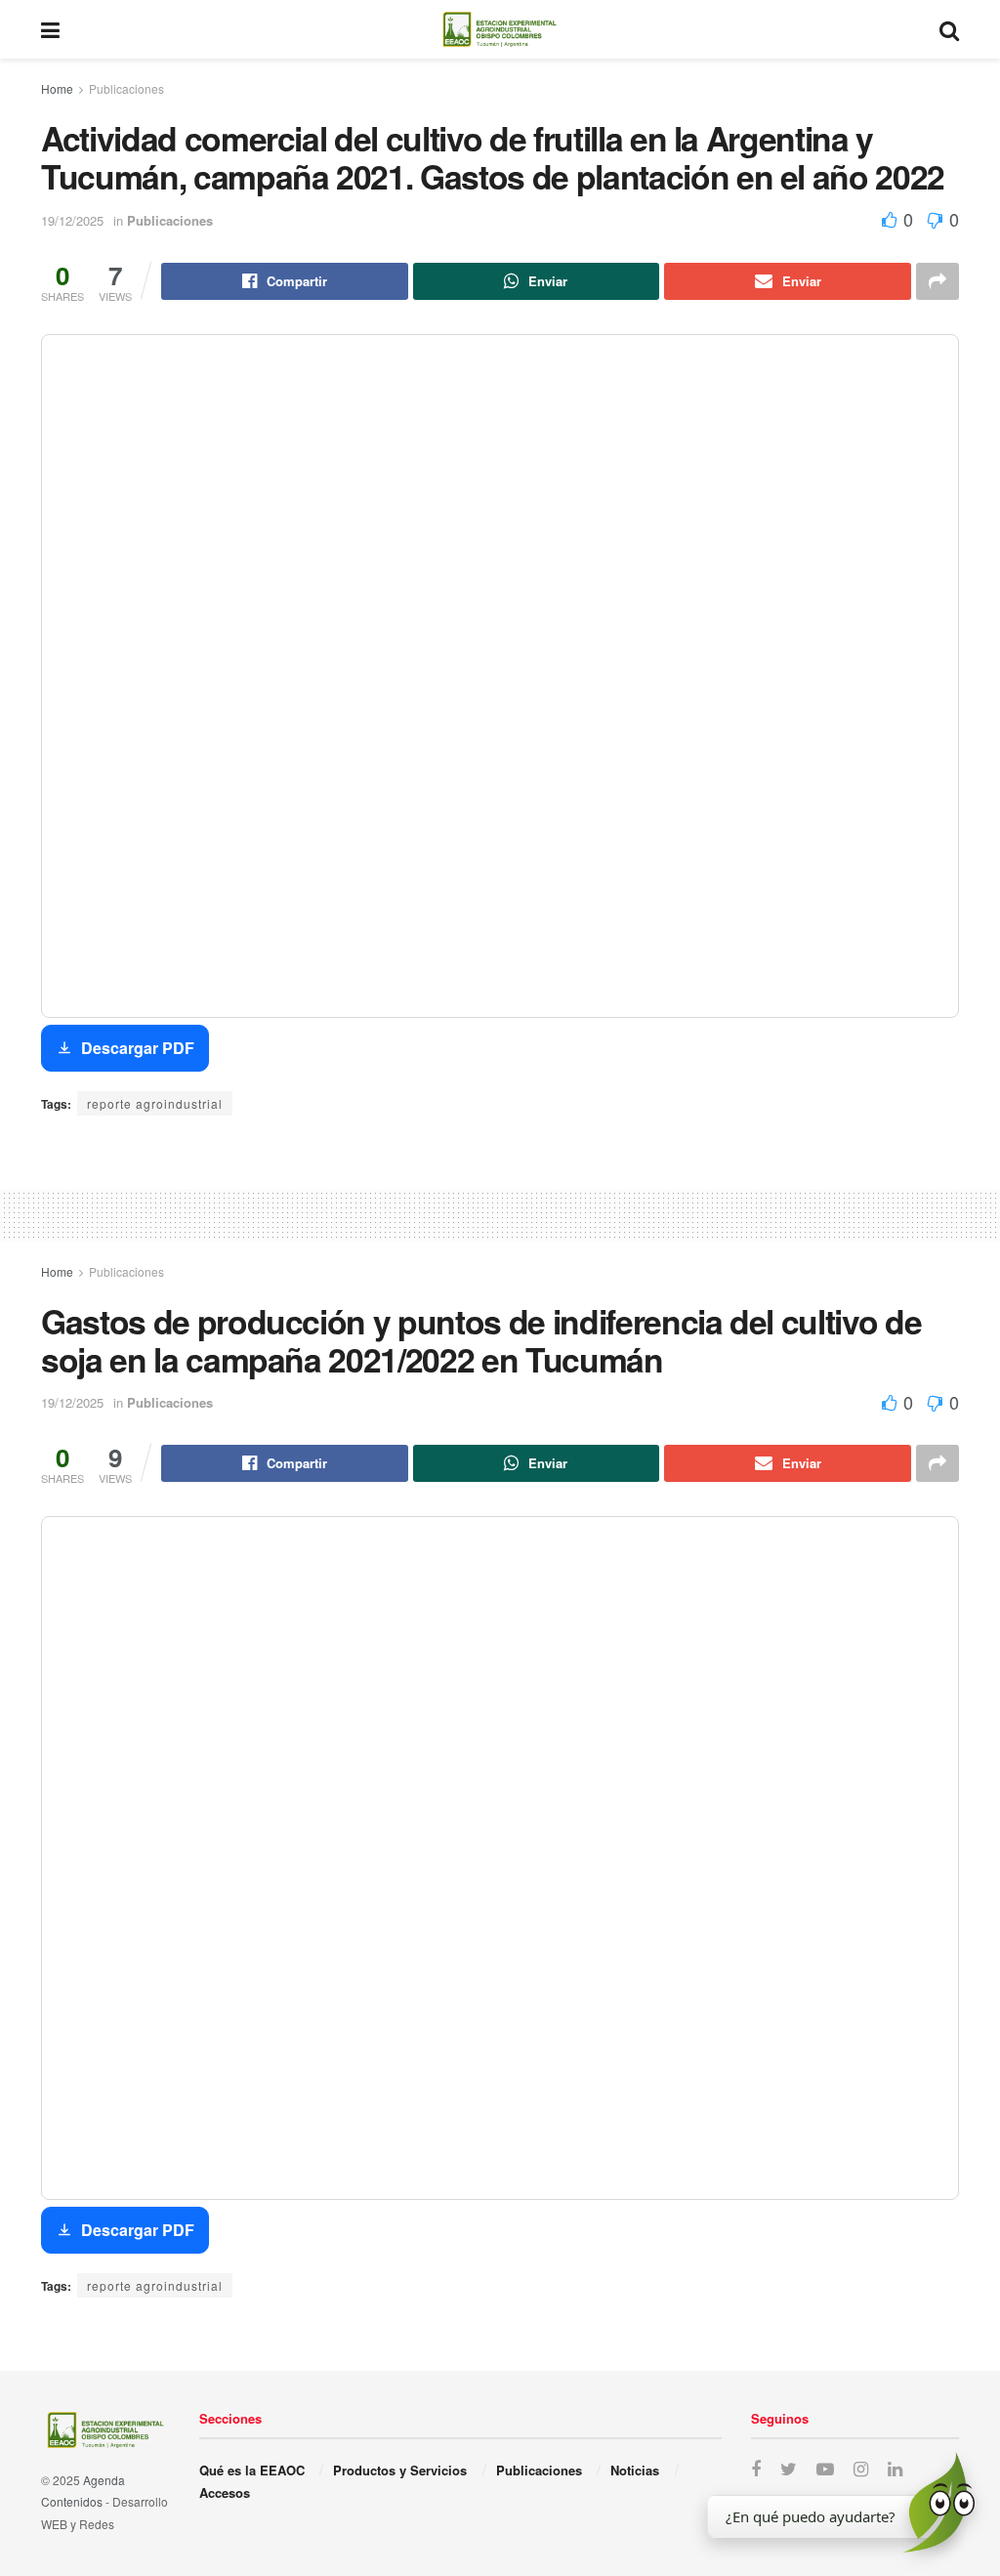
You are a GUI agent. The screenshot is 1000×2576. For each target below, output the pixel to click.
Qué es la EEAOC (252, 2470)
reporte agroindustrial (155, 1103)
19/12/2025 (72, 220)
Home (57, 88)
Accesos (225, 2492)
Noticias (635, 2470)
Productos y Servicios (400, 2470)
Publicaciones (126, 88)
